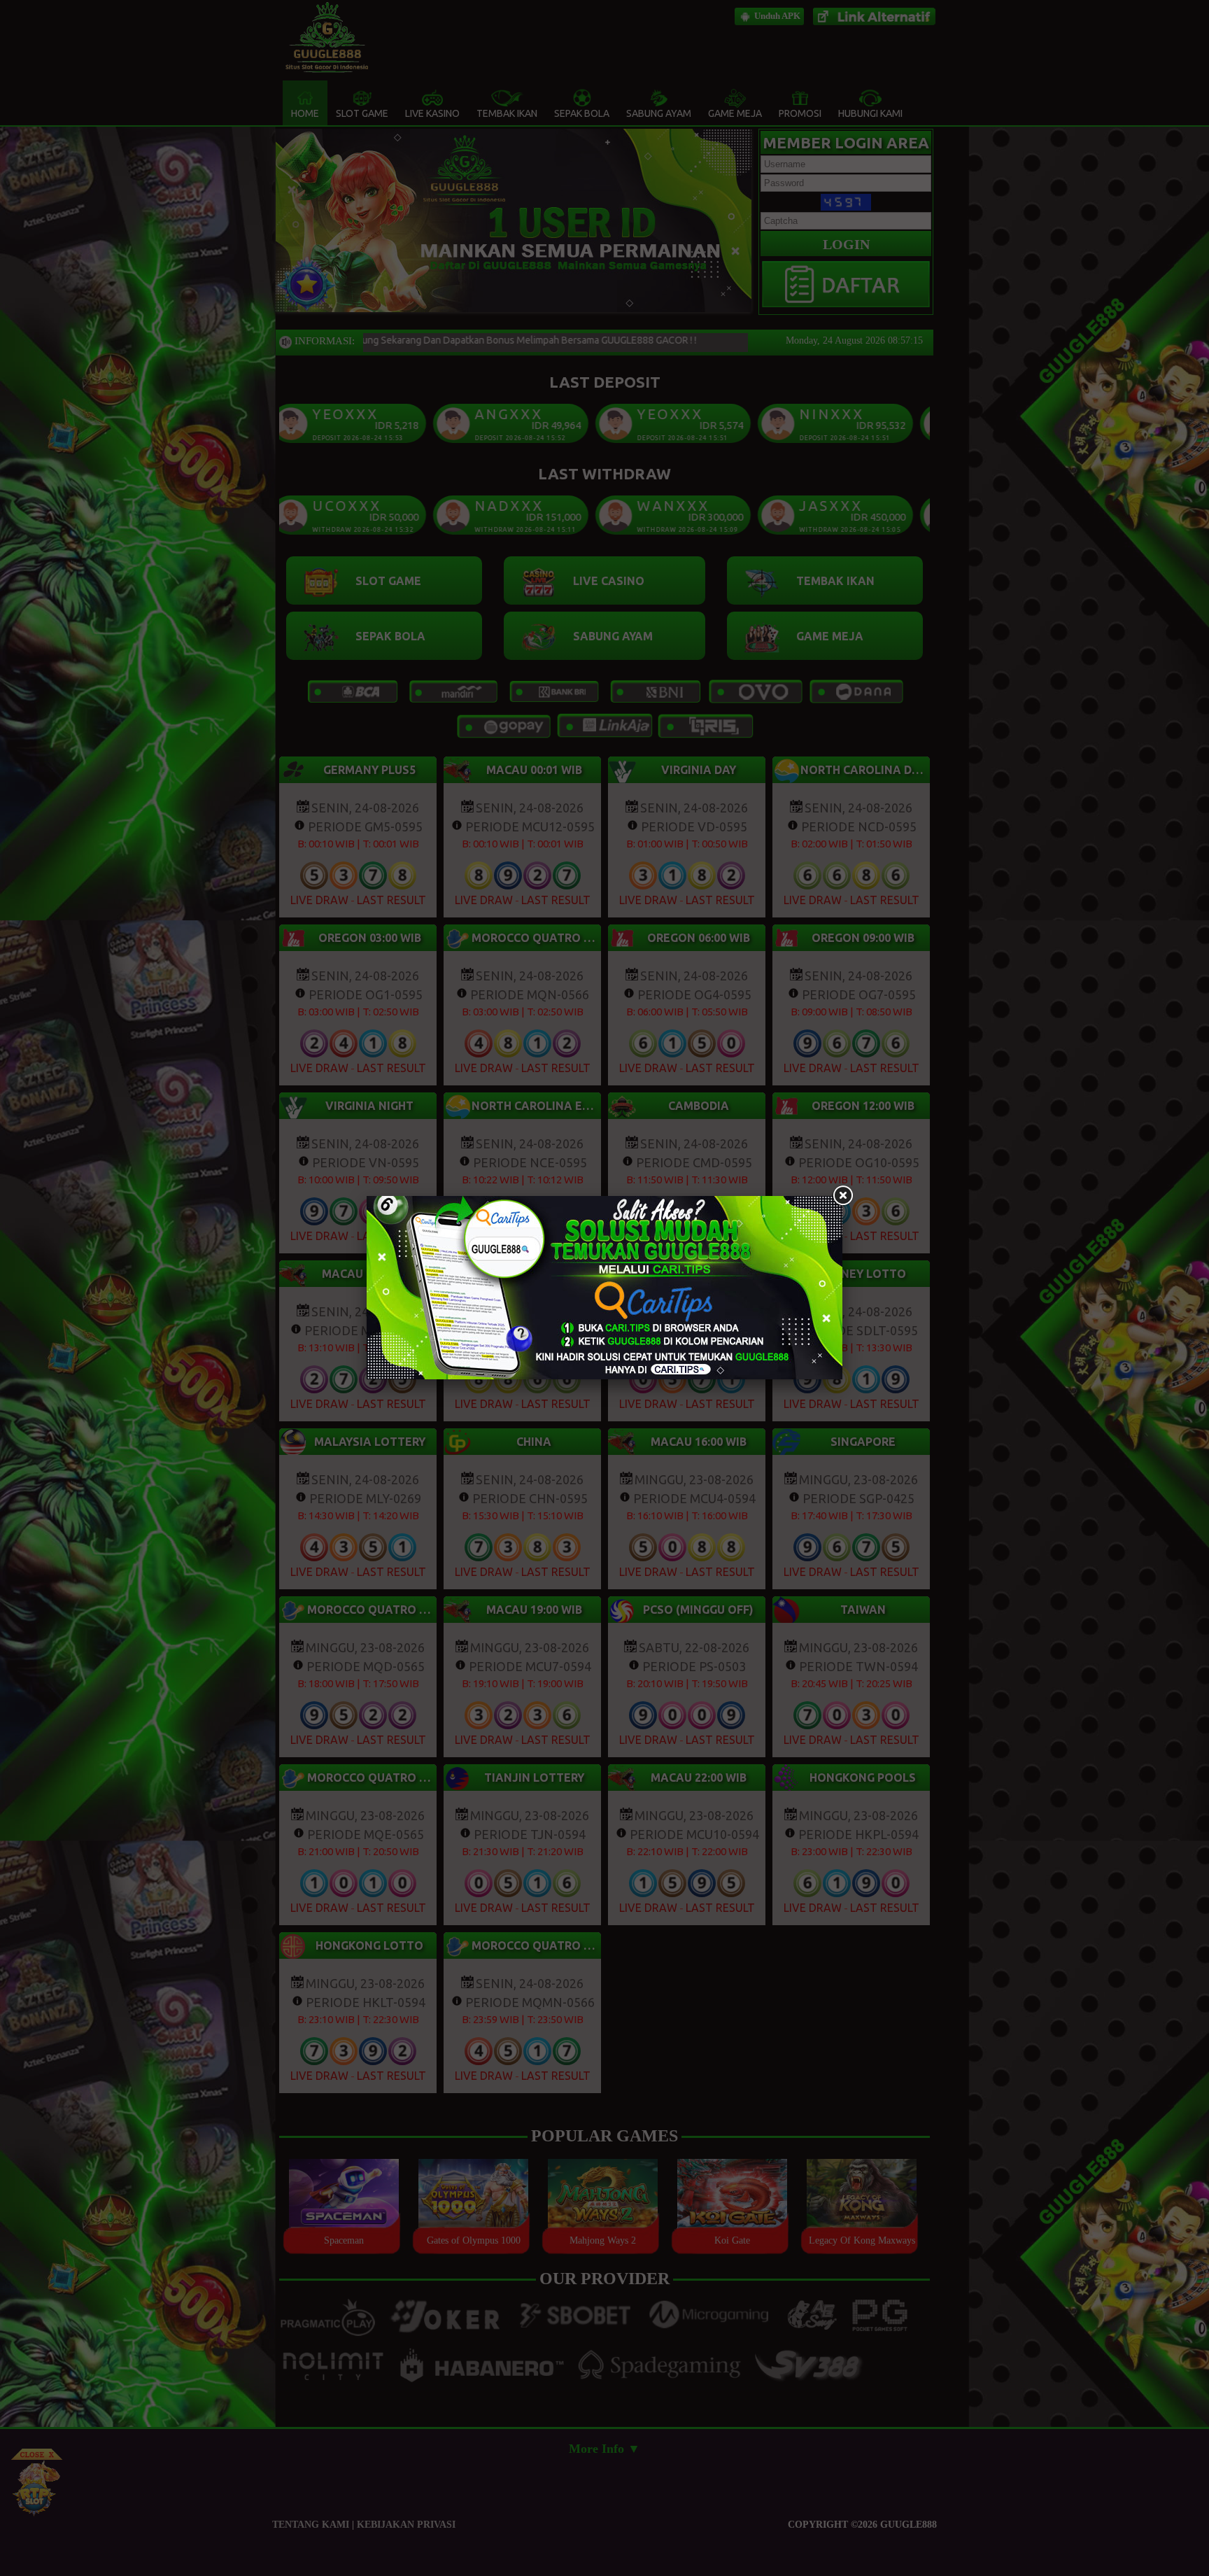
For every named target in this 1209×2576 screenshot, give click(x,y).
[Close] (842, 1196)
